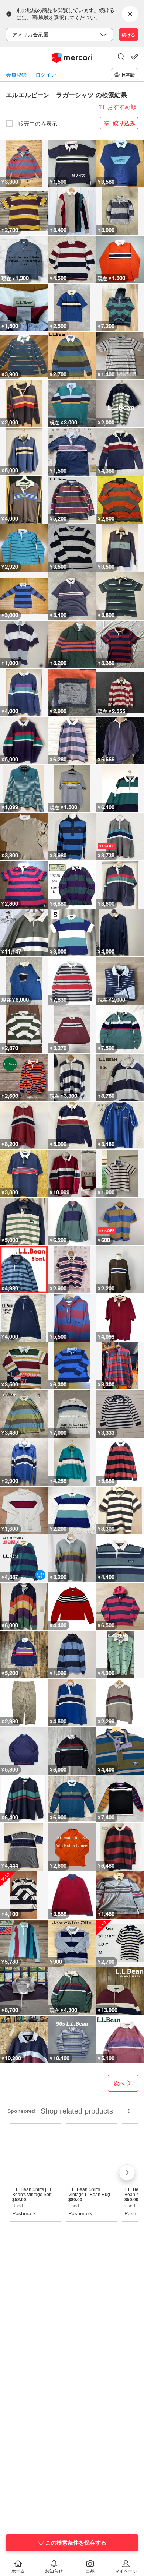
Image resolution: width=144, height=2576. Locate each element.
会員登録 (16, 75)
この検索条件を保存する (76, 2542)
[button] (121, 57)
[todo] (134, 57)
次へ (119, 2083)
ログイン (46, 75)
